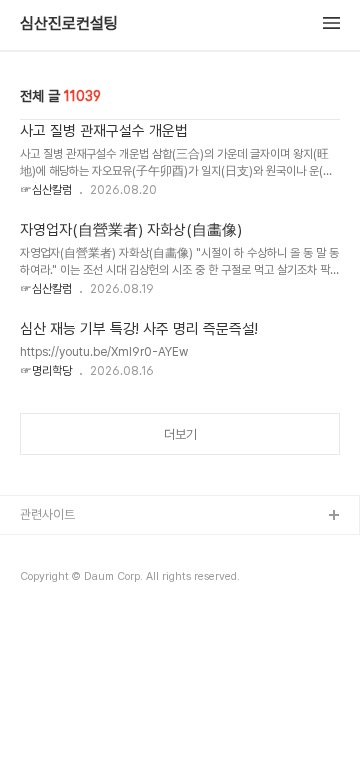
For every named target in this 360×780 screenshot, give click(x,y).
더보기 (180, 434)
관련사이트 (47, 514)
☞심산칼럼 (46, 190)
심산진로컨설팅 (69, 24)
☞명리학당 (46, 371)
